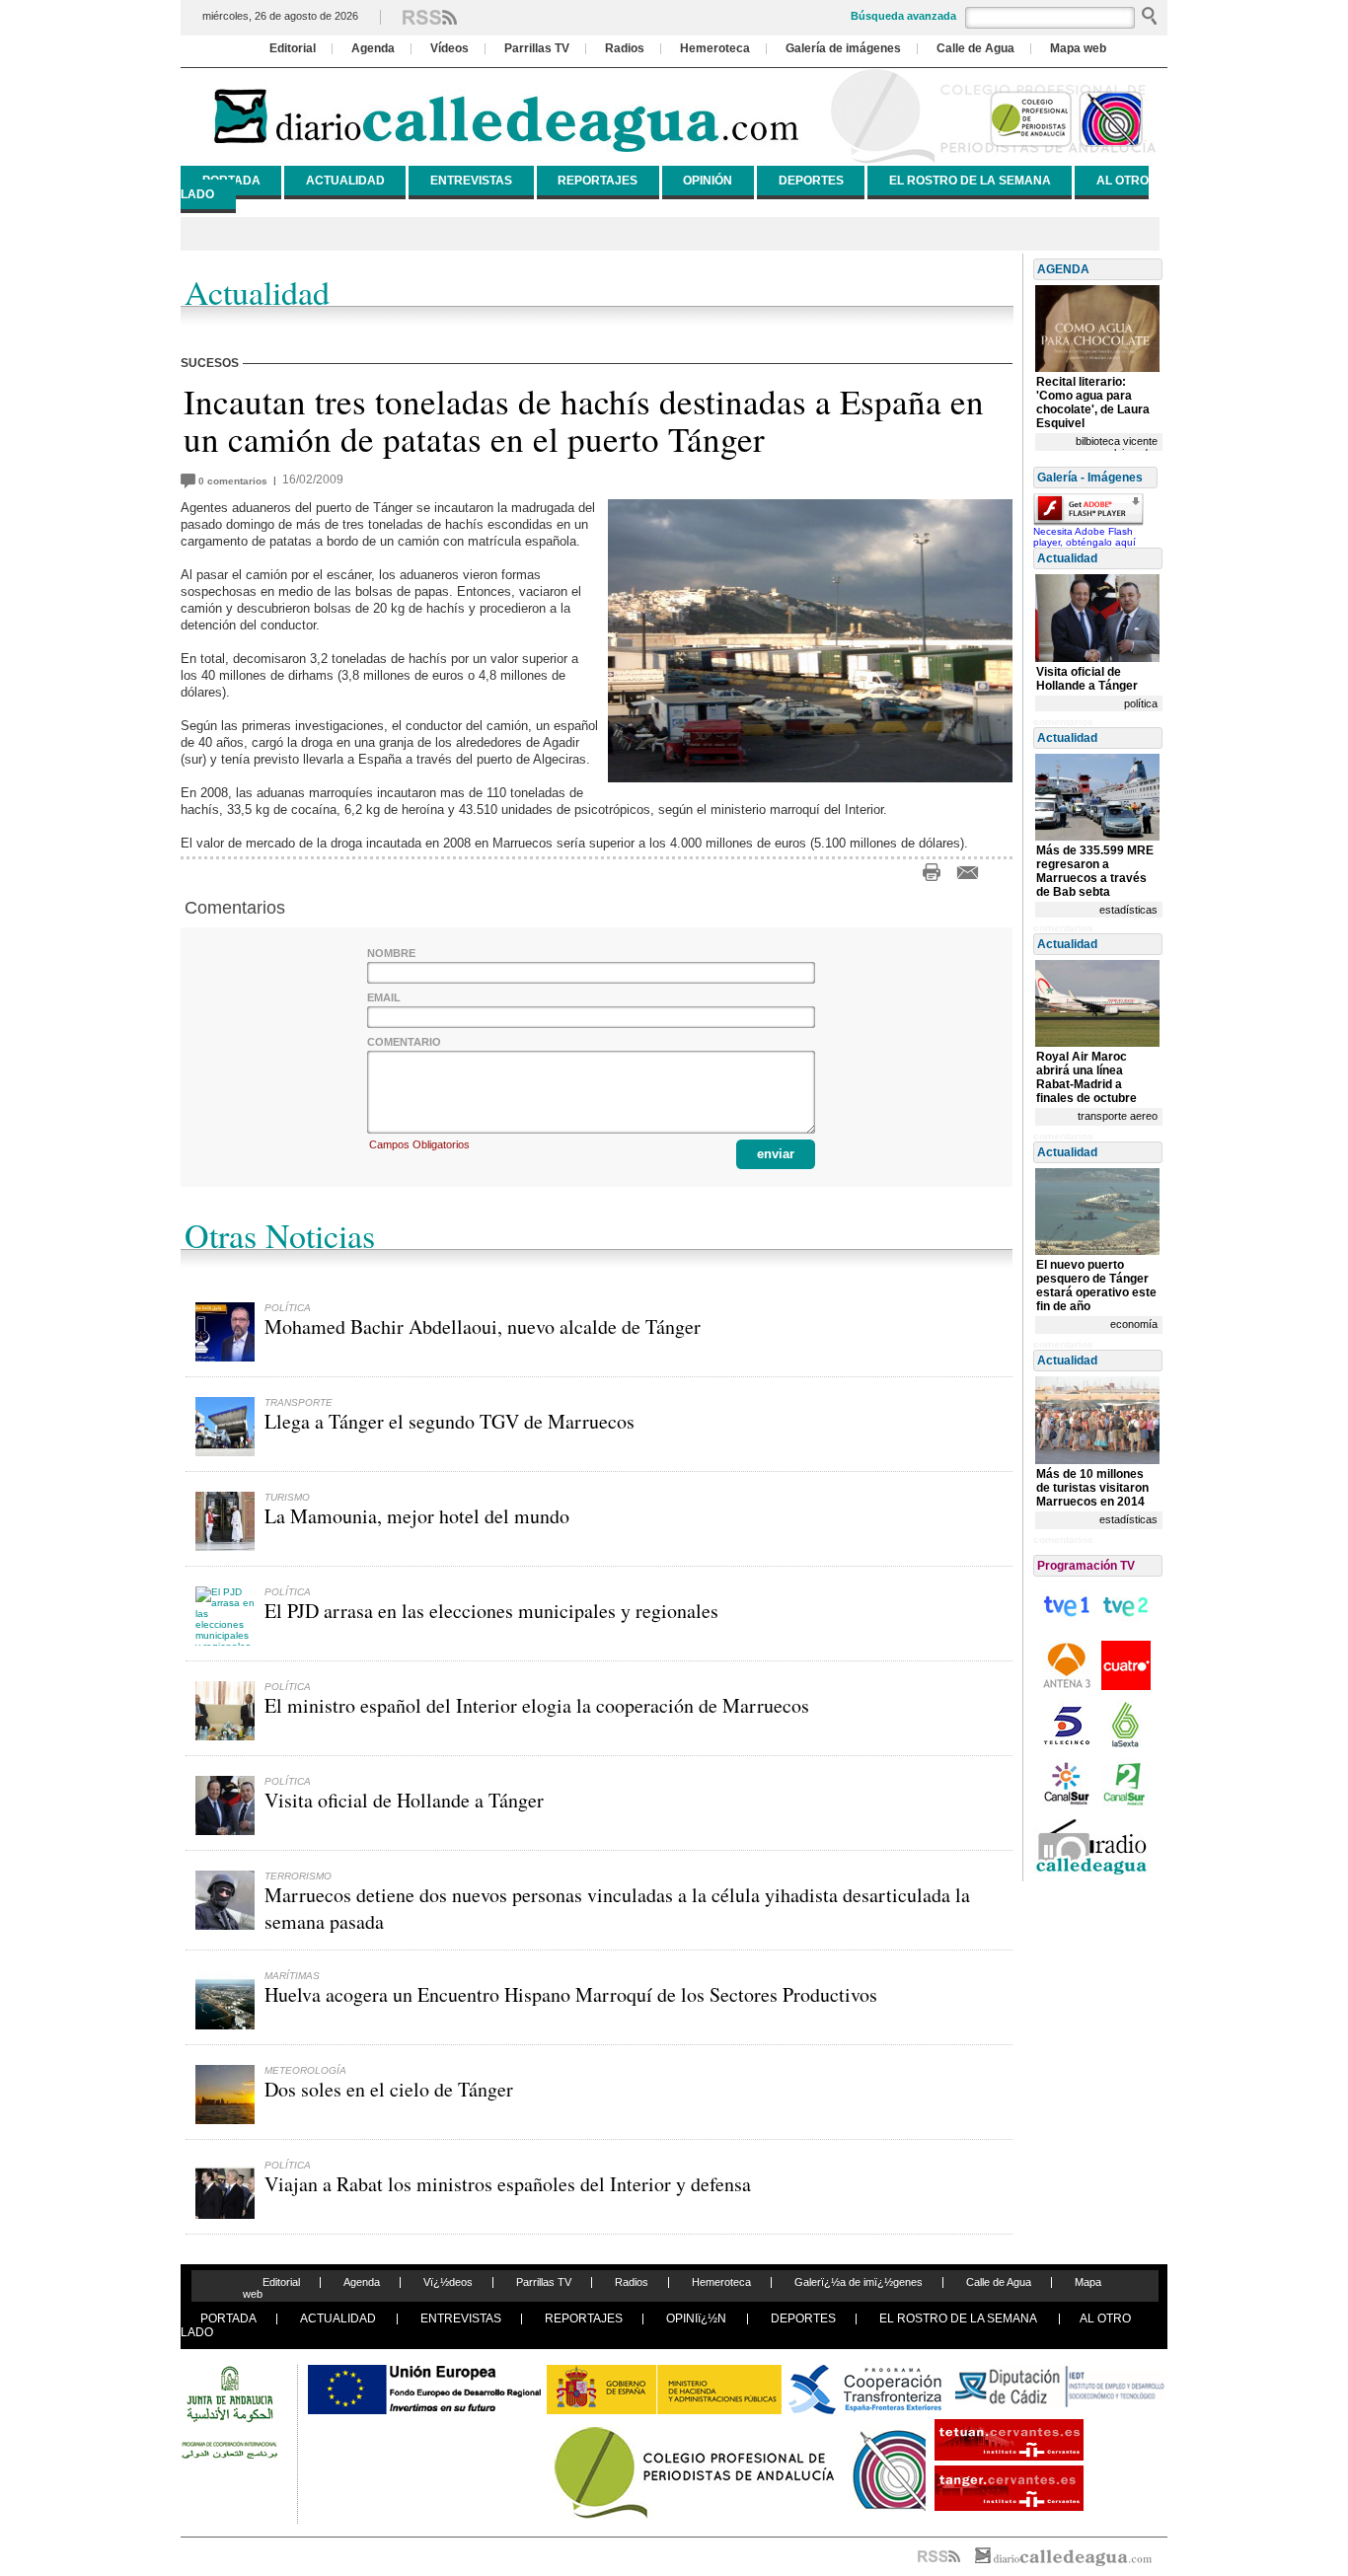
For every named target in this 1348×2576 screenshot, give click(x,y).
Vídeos (449, 48)
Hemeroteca (715, 48)
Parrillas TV (537, 48)
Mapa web (1078, 48)
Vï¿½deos (448, 2282)
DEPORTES (811, 181)
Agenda (373, 48)
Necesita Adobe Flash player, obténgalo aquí (1085, 537)
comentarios (236, 481)
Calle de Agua (975, 48)
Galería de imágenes (843, 48)
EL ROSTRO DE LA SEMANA (970, 181)
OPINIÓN (708, 181)
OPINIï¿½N (696, 2318)
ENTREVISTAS (471, 181)
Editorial (293, 48)
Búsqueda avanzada (903, 16)
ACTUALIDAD (345, 181)
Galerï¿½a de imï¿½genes (859, 2282)
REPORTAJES (598, 181)
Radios (625, 48)
